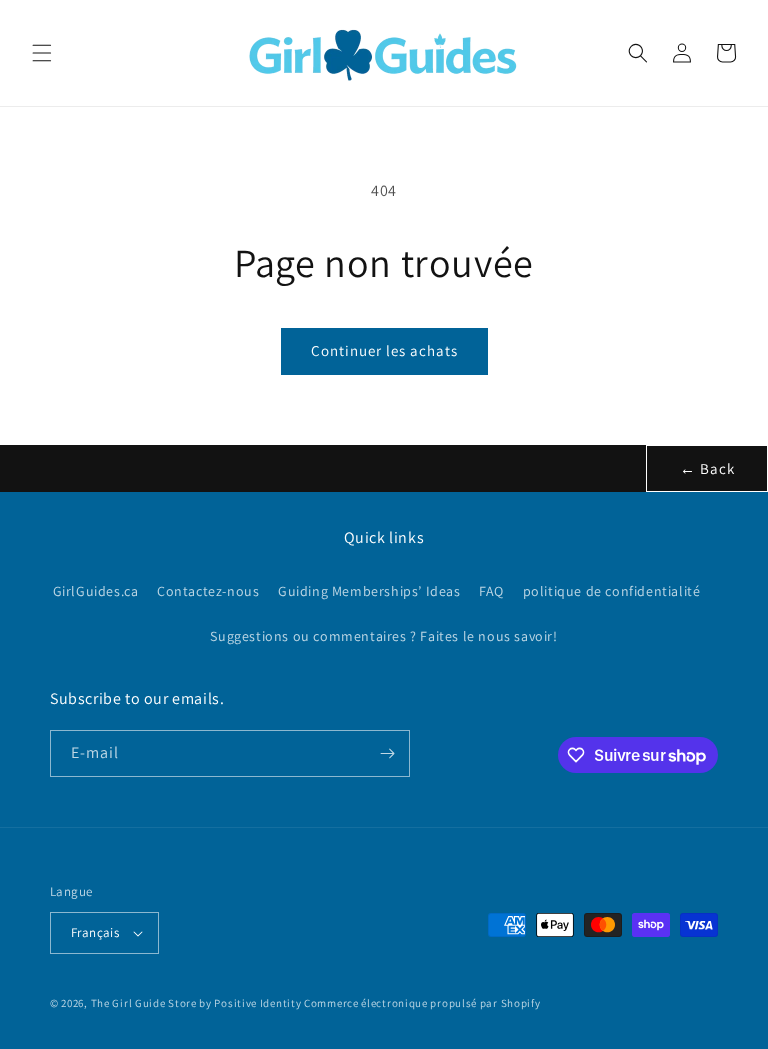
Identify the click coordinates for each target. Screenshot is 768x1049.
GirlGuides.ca (96, 591)
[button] (42, 53)
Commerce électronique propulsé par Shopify (422, 1003)
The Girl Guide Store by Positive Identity (196, 1003)
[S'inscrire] (387, 753)
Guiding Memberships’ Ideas (369, 591)
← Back (707, 468)
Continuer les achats (384, 350)
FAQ (491, 591)
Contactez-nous (208, 591)
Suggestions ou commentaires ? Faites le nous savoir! (383, 636)
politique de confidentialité (612, 591)
